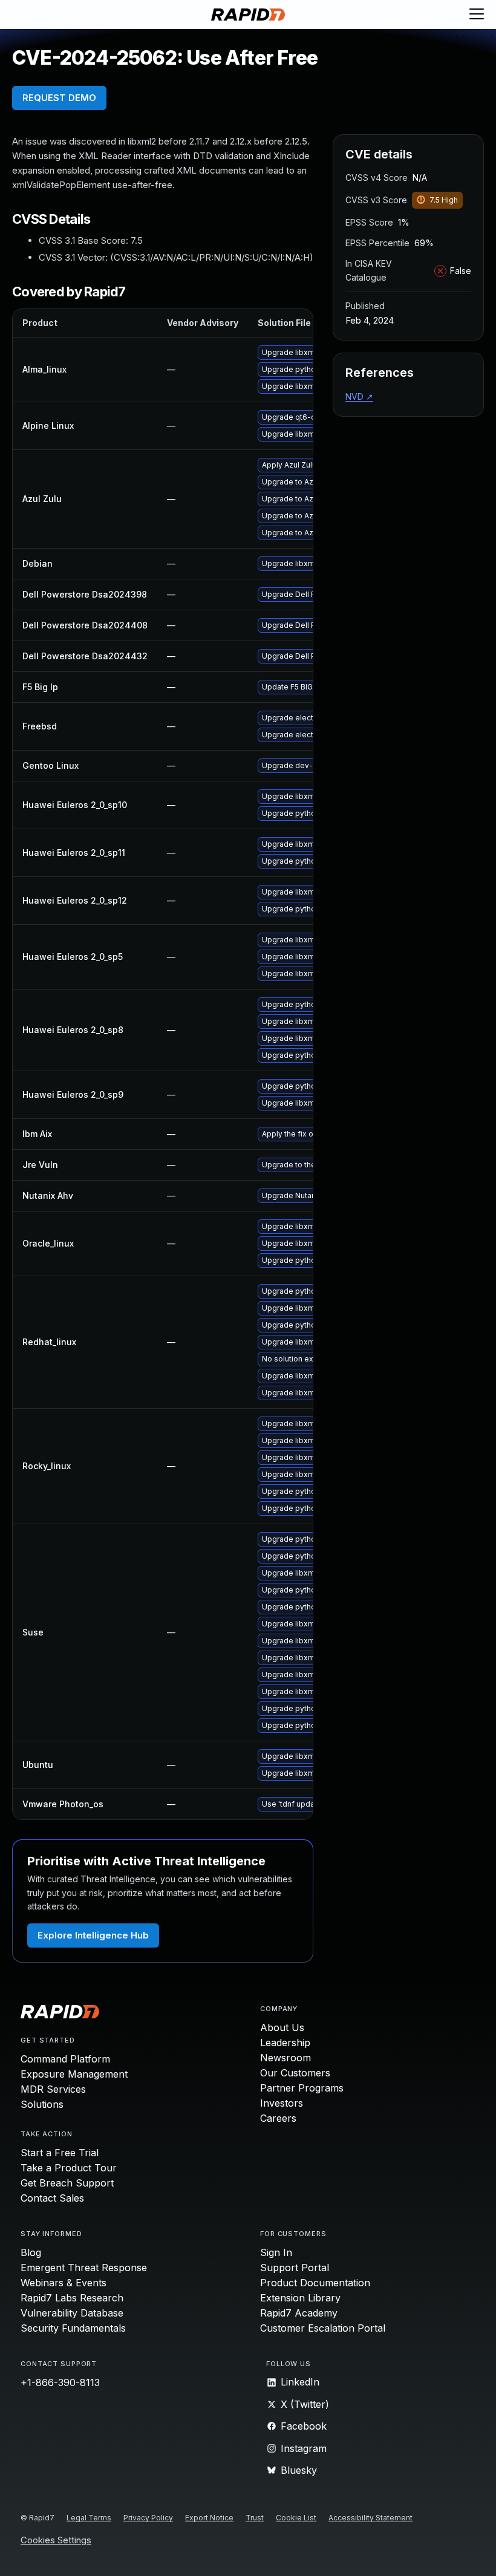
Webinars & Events (64, 2283)
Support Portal (295, 2268)
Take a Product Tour (69, 2168)
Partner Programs (302, 2088)
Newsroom (286, 2058)
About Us (282, 2027)
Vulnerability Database (72, 2313)
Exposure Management (74, 2074)
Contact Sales (52, 2198)
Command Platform (65, 2059)
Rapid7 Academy (299, 2313)
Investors (282, 2103)
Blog (31, 2252)
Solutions (42, 2104)
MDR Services (53, 2089)
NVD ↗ (359, 396)
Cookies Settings (56, 2541)
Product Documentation (315, 2283)
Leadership (285, 2043)
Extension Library (300, 2298)
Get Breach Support (67, 2183)
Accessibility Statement (370, 2518)
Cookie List (296, 2518)
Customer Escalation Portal (323, 2328)
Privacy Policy (148, 2518)
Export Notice (209, 2518)
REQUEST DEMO (59, 98)
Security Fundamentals (73, 2328)
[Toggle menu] (477, 15)
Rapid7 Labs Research (72, 2298)
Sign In (276, 2252)
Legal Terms (89, 2518)
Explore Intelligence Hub (93, 1935)
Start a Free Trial (60, 2153)
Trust (255, 2518)
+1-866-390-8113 (60, 2382)
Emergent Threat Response (84, 2268)
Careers (278, 2118)
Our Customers (295, 2073)
